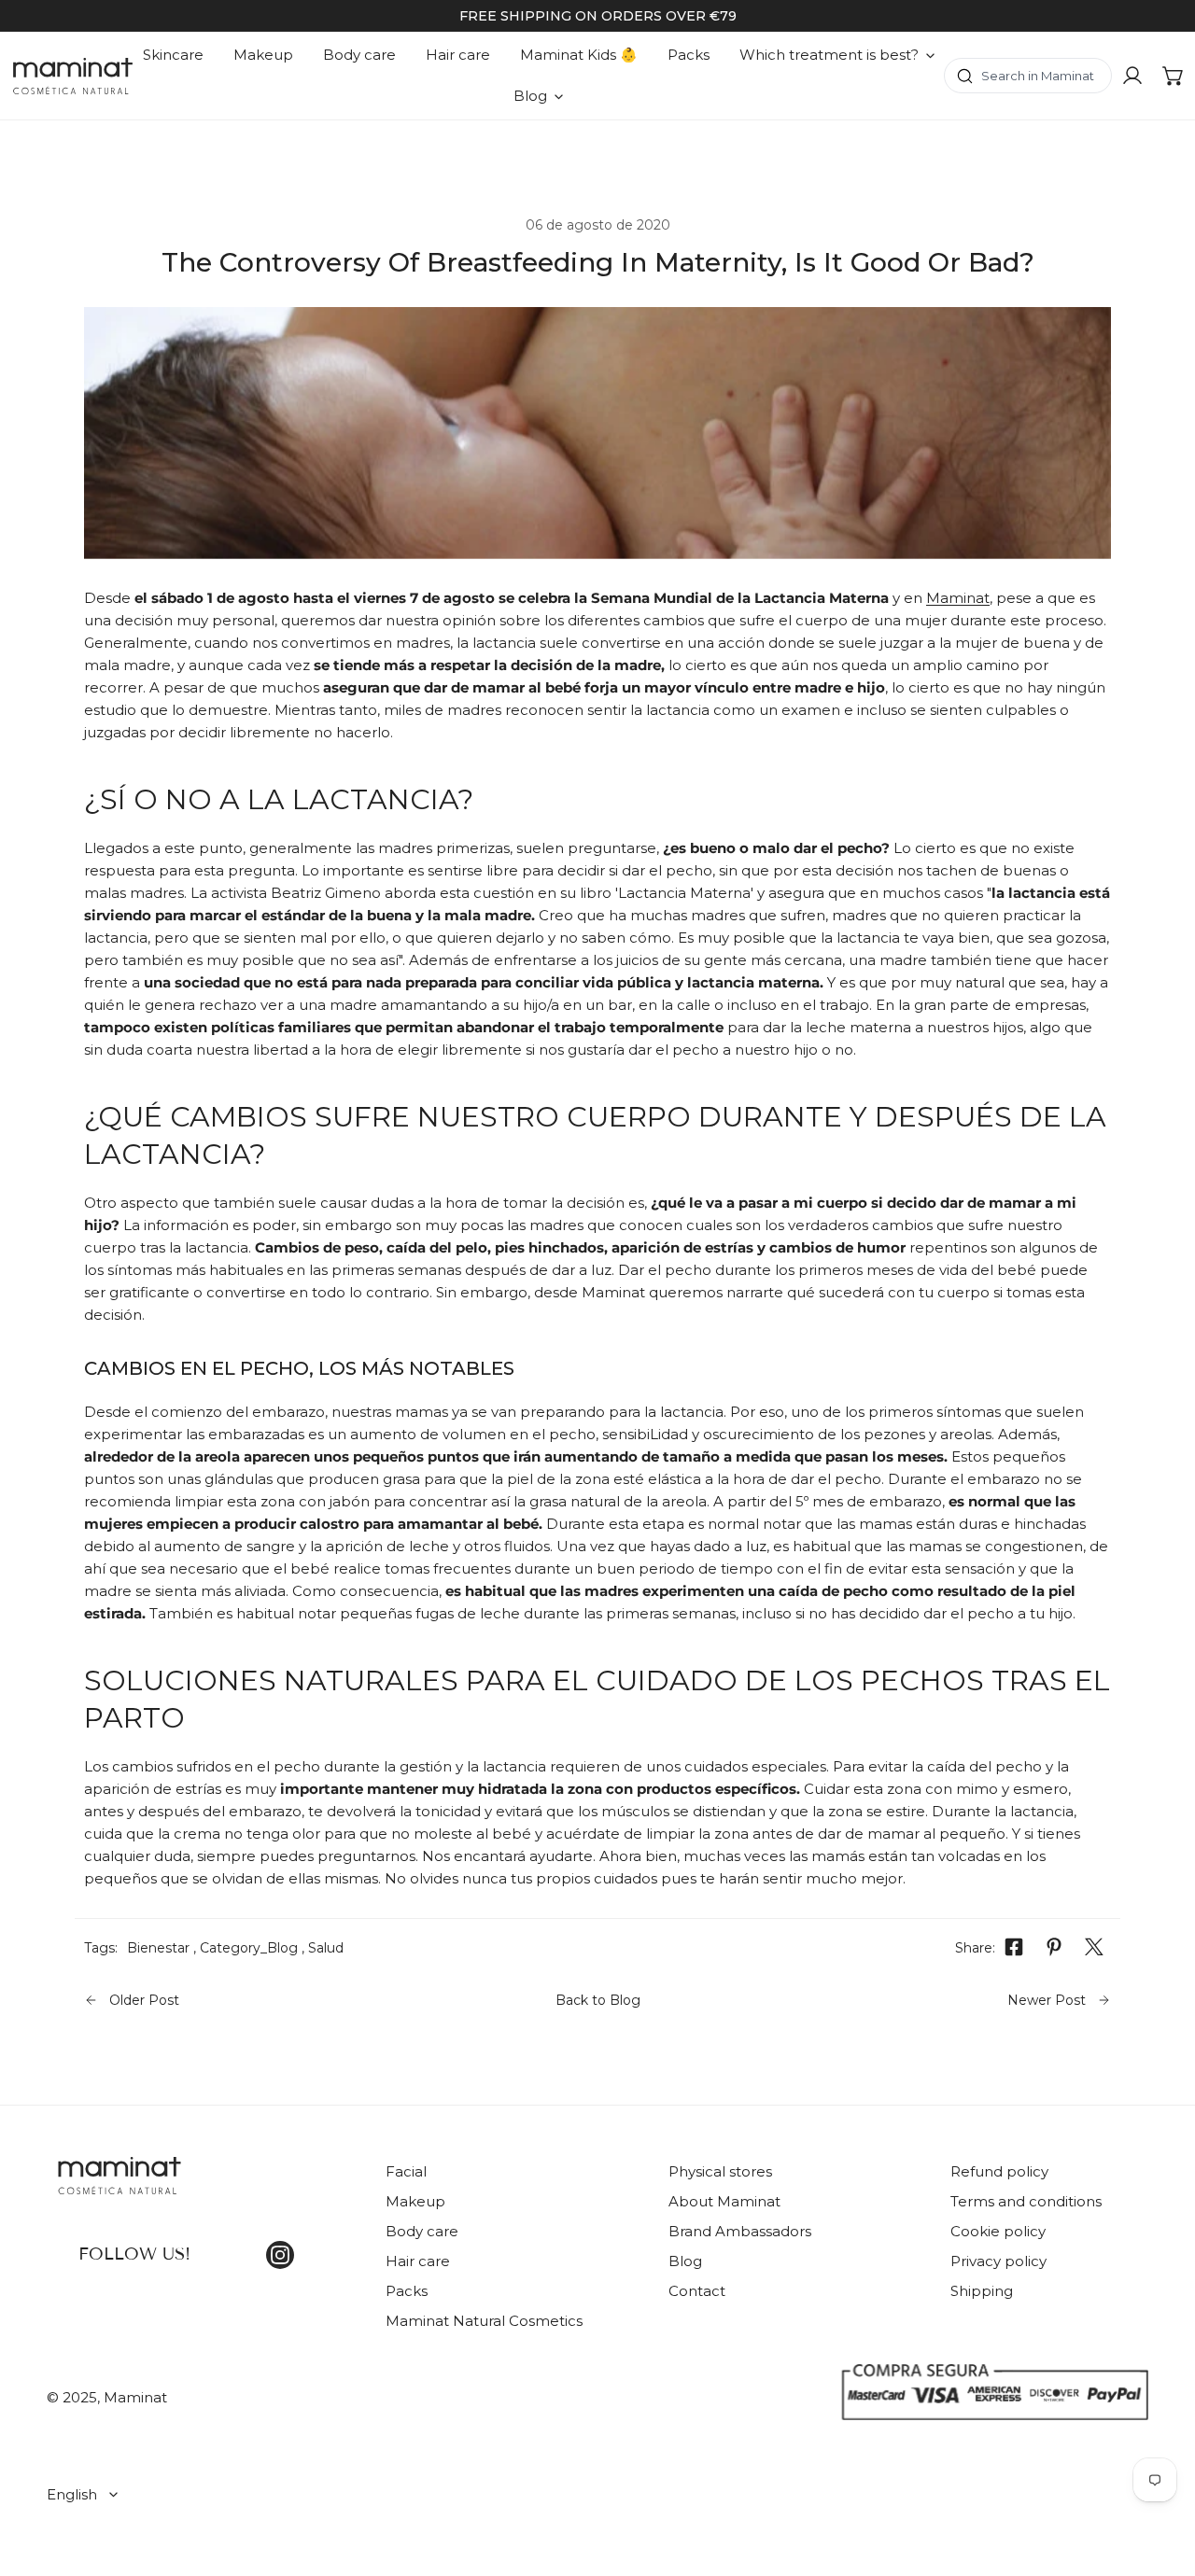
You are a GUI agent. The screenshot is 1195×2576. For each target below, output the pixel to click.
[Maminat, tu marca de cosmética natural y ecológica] (73, 76)
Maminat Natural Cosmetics (484, 2321)
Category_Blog (249, 1948)
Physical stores (720, 2171)
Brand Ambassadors (740, 2231)
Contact (697, 2291)
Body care (422, 2231)
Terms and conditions (1026, 2201)
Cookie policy (998, 2231)
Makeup (415, 2201)
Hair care (418, 2261)
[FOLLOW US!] (202, 2187)
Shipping (982, 2291)
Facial (406, 2171)
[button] (1174, 76)
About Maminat (724, 2201)
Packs (407, 2291)
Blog (685, 2261)
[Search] (1028, 76)
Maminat (958, 598)
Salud (326, 1948)
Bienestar (158, 1948)
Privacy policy (998, 2261)
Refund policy (999, 2171)
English (72, 2494)
